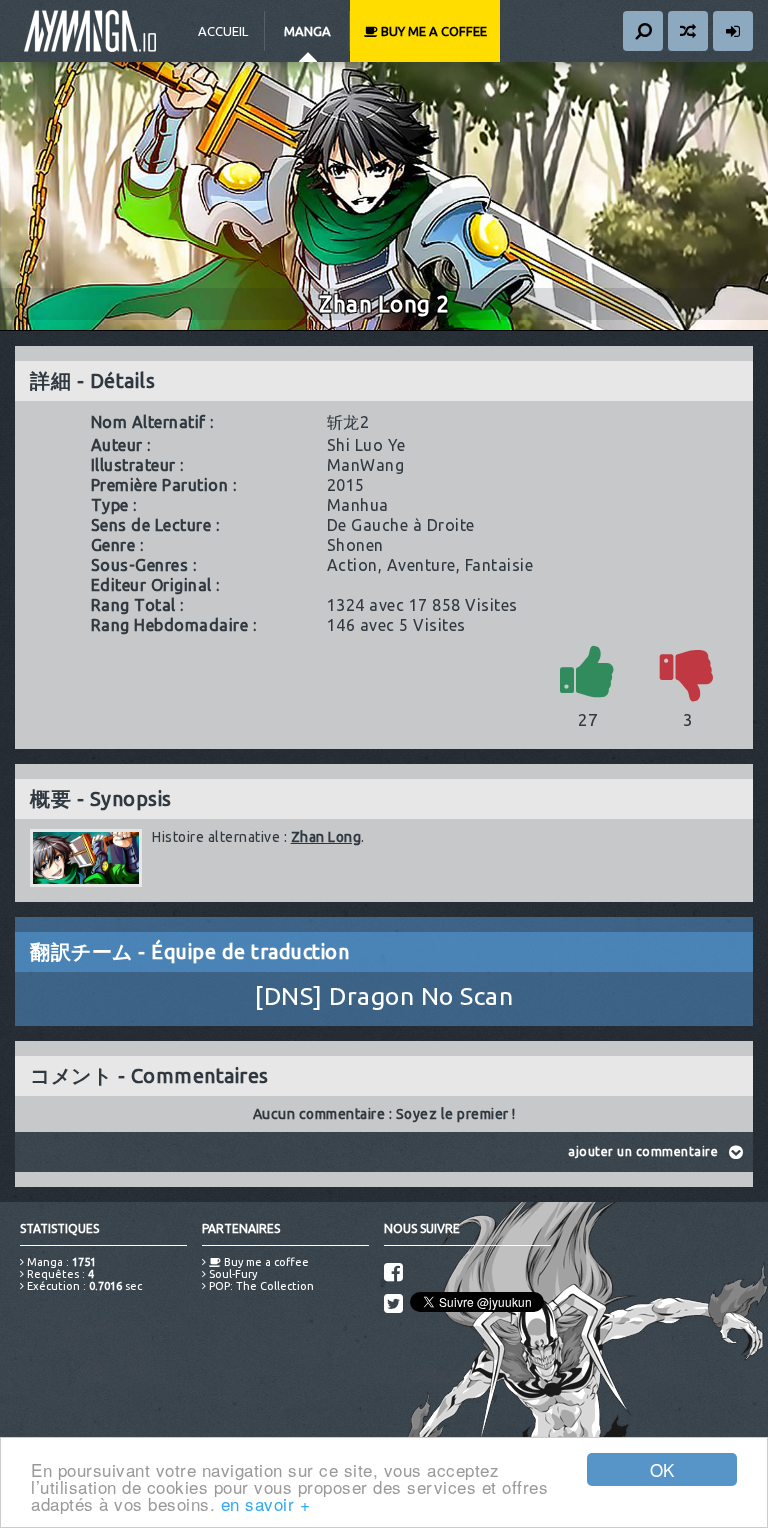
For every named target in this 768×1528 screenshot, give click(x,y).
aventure (421, 565)
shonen (355, 545)
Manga (307, 31)
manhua (358, 505)
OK (662, 1469)
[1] (588, 670)
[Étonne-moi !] (688, 31)
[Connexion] (733, 31)
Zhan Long (326, 837)
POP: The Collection (260, 1286)
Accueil (223, 31)
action (352, 565)
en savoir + (266, 1503)
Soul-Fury (231, 1274)
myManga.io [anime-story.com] (90, 31)
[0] (688, 670)
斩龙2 (348, 422)
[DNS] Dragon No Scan (384, 996)
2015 (346, 485)
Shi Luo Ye (366, 445)
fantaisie (499, 565)
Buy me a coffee (432, 31)
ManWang (366, 465)
